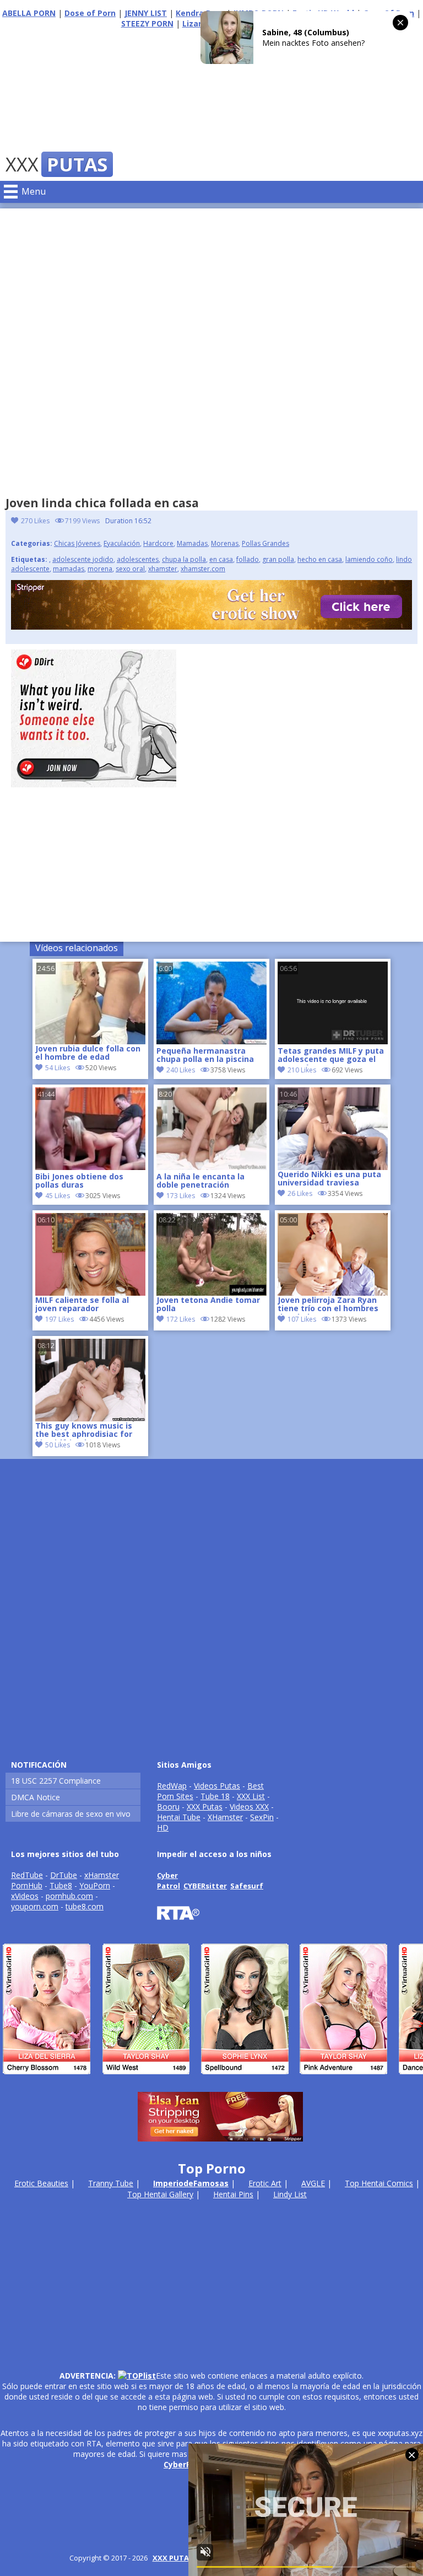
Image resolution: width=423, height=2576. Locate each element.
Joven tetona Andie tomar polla (208, 1305)
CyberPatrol (187, 2464)
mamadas (69, 569)
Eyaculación (122, 543)
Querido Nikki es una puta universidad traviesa (329, 1179)
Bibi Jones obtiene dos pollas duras (79, 1181)
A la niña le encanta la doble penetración (200, 1181)
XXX (56, 164)
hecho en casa (320, 559)
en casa (221, 559)
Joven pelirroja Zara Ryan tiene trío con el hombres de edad (328, 1305)
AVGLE (313, 2183)
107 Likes (302, 1319)
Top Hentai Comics (379, 2183)
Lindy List (290, 2194)
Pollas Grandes (265, 543)
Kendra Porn (200, 13)
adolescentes (138, 559)
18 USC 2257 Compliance (56, 1781)
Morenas (225, 543)
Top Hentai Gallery (160, 2194)
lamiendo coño (369, 559)
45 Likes (58, 1196)
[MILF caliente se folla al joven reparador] (90, 1254)
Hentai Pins (233, 2194)
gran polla (278, 559)
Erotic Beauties (41, 2183)
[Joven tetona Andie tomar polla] (211, 1254)
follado (248, 559)
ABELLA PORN (29, 13)
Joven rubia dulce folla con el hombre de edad (88, 1053)
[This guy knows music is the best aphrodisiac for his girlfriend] (90, 1380)
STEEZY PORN (147, 23)
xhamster (163, 569)
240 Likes (181, 1070)
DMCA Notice (36, 1797)
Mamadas (192, 543)
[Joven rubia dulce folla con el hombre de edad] (90, 1003)
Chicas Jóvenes (77, 543)
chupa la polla (184, 559)
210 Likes (302, 1070)
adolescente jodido (83, 559)
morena (100, 569)
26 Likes (300, 1193)
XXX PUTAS (173, 2558)
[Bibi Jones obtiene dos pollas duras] (90, 1167)
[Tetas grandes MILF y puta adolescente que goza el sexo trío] (333, 1041)
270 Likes (35, 521)
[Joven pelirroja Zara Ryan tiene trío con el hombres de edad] (333, 1254)
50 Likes (58, 1445)
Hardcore (158, 543)
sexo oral (130, 569)
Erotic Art (265, 2183)
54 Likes (58, 1068)
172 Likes (181, 1319)
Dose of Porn (90, 13)
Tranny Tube (111, 2183)
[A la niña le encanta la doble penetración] (211, 1167)
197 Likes (59, 1319)
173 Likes (181, 1196)
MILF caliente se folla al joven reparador (82, 1305)
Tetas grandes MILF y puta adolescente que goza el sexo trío (331, 1056)
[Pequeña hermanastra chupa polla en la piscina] (211, 1041)
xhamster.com (203, 569)
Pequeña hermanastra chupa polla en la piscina (205, 1055)
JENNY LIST (146, 13)
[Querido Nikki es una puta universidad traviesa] (333, 1129)
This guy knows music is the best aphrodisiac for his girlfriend (84, 1431)
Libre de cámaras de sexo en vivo (71, 1814)
